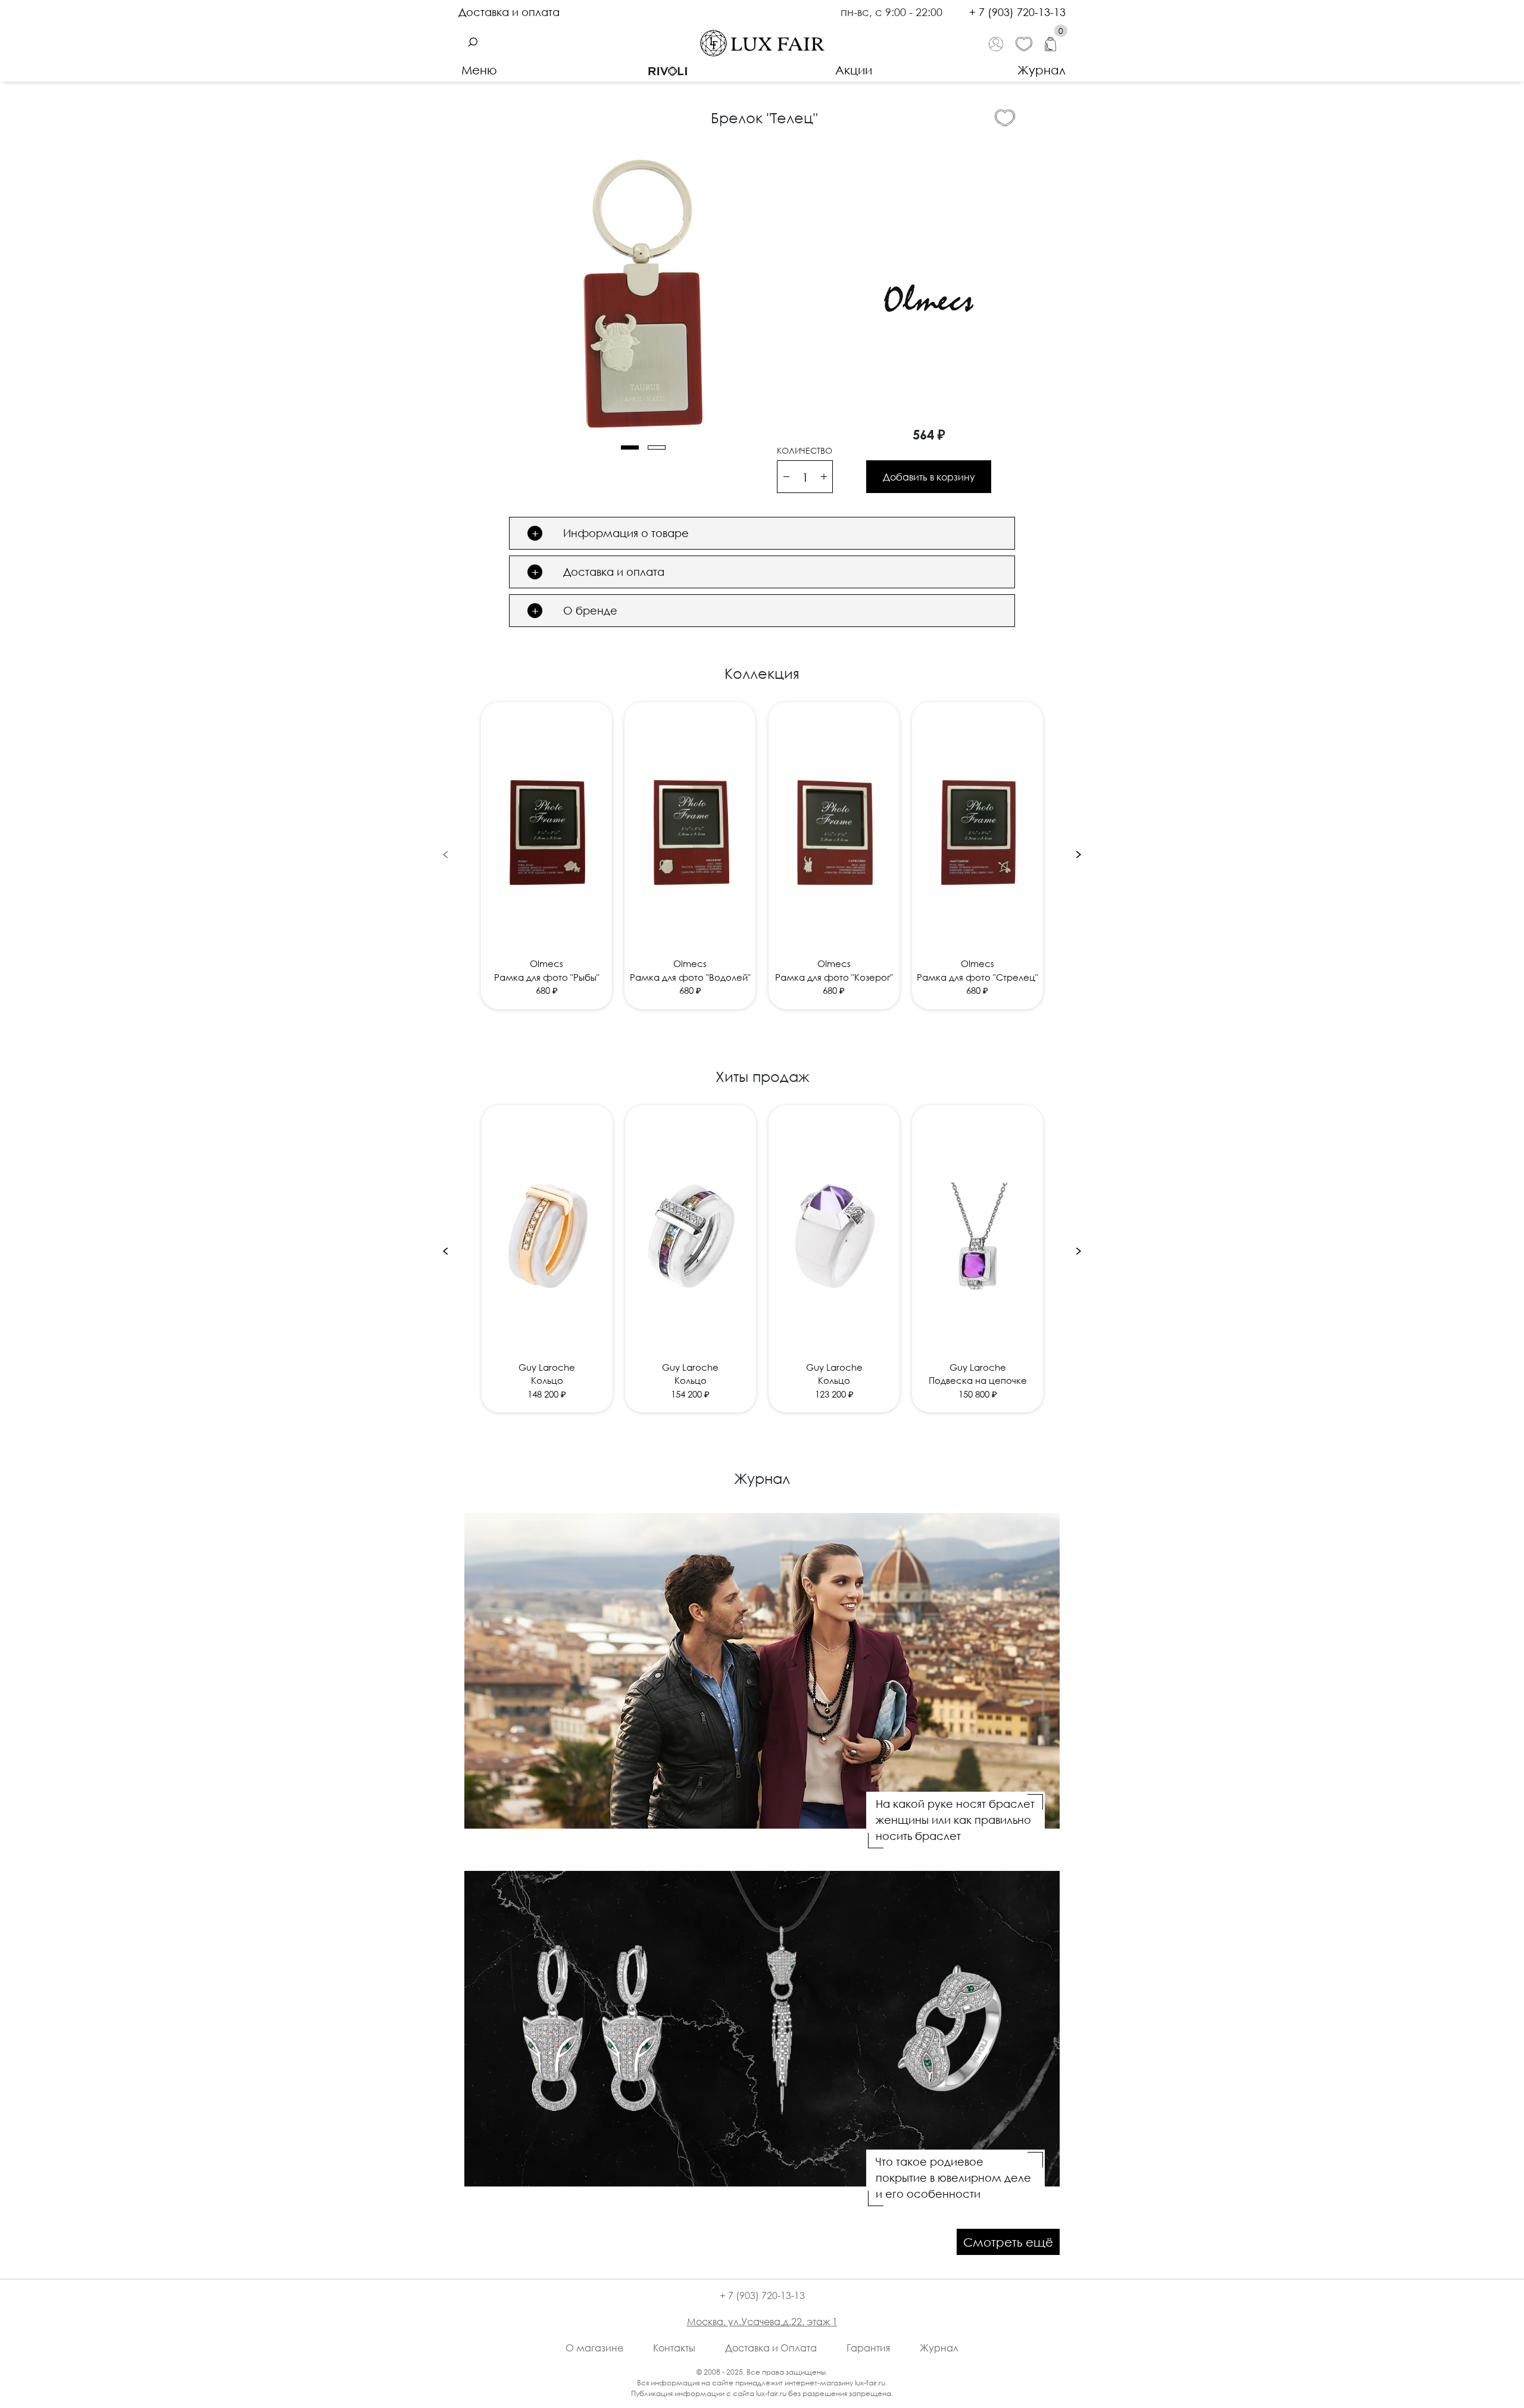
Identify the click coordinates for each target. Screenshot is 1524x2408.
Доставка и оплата (509, 12)
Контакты (674, 2348)
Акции (854, 70)
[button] (630, 447)
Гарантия (868, 2348)
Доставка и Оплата (771, 2348)
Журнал (1041, 70)
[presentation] (445, 854)
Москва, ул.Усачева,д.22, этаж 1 (762, 2322)
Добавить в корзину (929, 477)
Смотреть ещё (1008, 2242)
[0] (1055, 43)
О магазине (594, 2348)
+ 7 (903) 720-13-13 (1017, 12)
